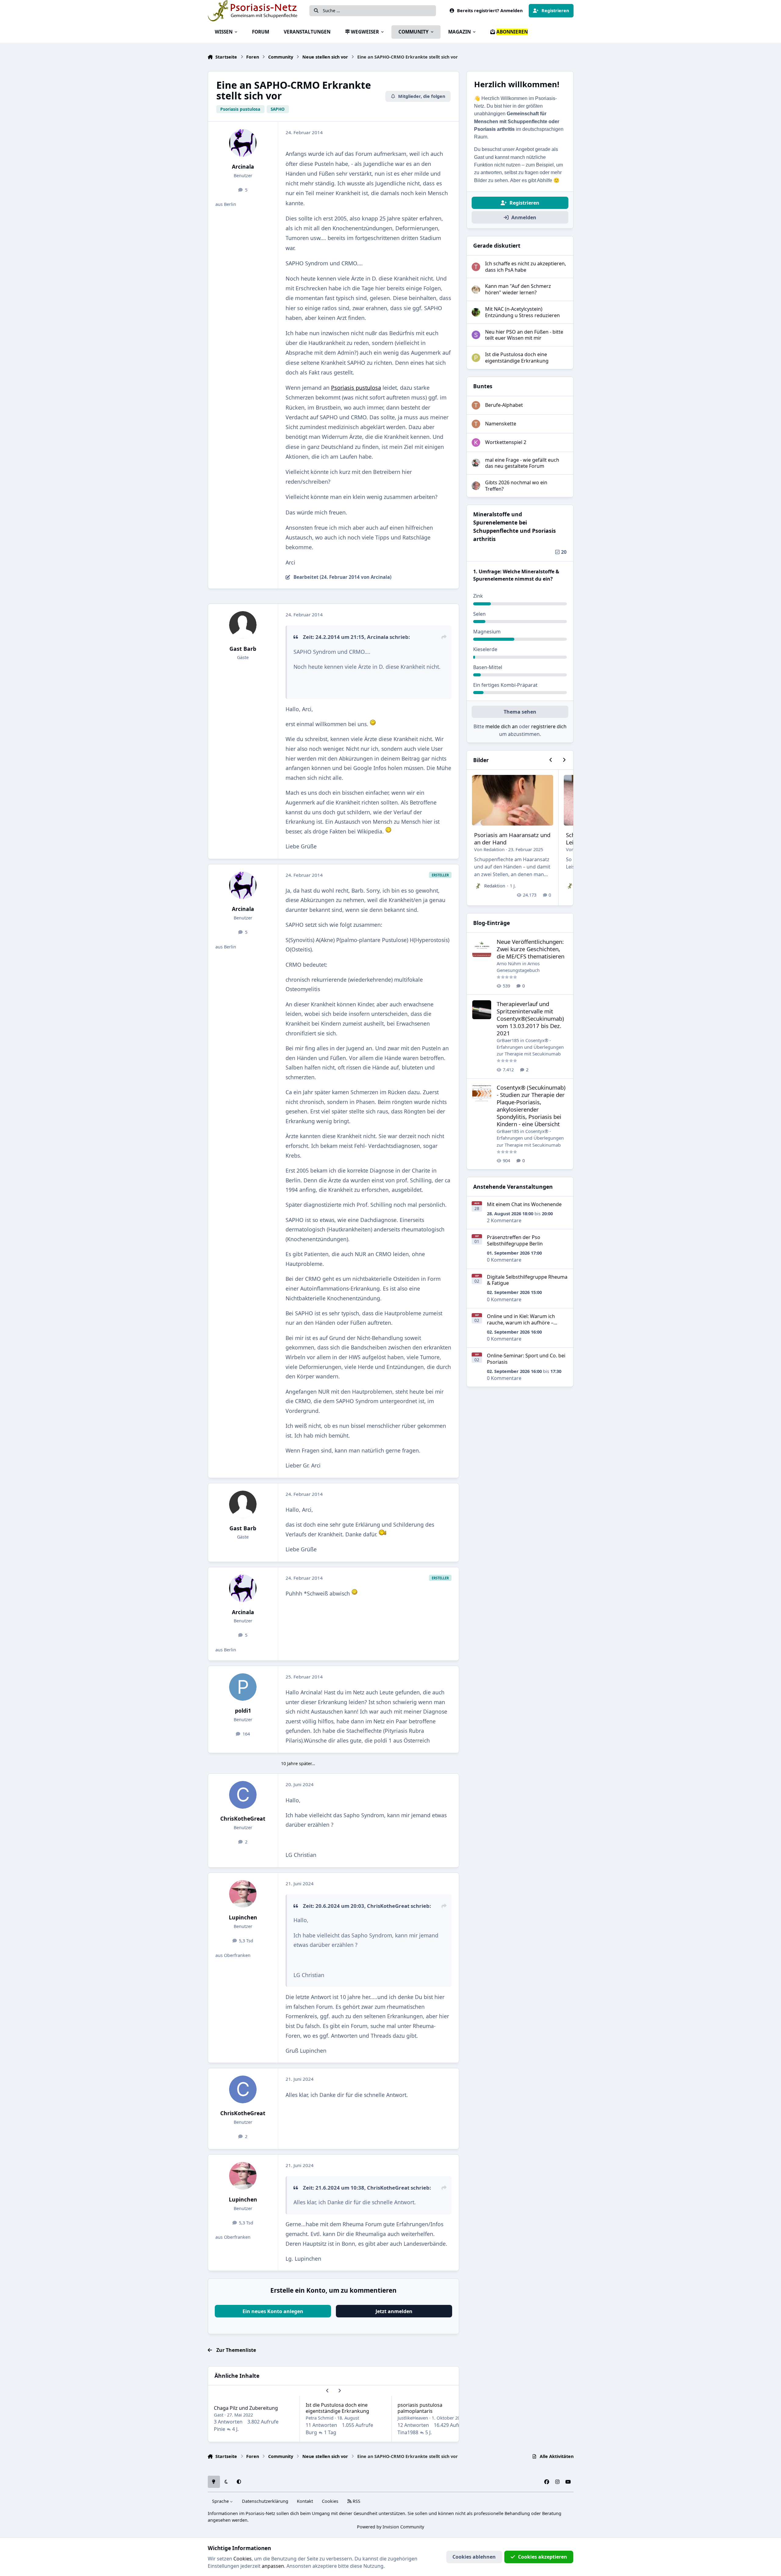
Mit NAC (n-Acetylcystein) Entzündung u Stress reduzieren (522, 312)
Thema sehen (520, 712)
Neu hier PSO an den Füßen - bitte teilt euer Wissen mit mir (524, 335)
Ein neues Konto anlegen (273, 2311)
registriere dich (549, 726)
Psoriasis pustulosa (356, 388)
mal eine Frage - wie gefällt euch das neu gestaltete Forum (522, 463)
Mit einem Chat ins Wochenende (524, 1204)
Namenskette (501, 424)
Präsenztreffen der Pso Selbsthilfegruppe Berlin (515, 1240)
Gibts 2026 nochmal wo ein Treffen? (516, 486)
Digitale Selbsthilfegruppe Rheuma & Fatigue (527, 1280)
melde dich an (502, 726)
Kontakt (305, 2501)
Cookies (330, 2501)
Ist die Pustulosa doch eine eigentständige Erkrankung (337, 2408)
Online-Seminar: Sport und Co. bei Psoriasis (526, 1359)
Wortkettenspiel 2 (506, 442)
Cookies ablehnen (474, 2557)
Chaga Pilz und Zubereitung (246, 2408)
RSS (356, 2501)
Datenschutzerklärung (265, 2501)
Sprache (221, 2501)
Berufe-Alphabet (504, 405)
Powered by (390, 2527)
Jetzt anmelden (394, 2311)
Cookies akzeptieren (543, 2557)
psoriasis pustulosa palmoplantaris (420, 2408)
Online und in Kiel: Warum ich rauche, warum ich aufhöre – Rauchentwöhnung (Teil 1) (521, 1323)
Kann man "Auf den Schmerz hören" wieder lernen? (518, 289)
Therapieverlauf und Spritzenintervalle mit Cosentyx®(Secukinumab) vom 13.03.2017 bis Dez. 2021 (530, 1018)
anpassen (273, 2566)
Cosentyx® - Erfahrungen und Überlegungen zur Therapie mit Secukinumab (530, 1047)
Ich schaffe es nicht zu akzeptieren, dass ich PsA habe (525, 267)
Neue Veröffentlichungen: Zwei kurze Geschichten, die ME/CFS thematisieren (531, 949)
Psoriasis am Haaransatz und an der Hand (512, 838)
